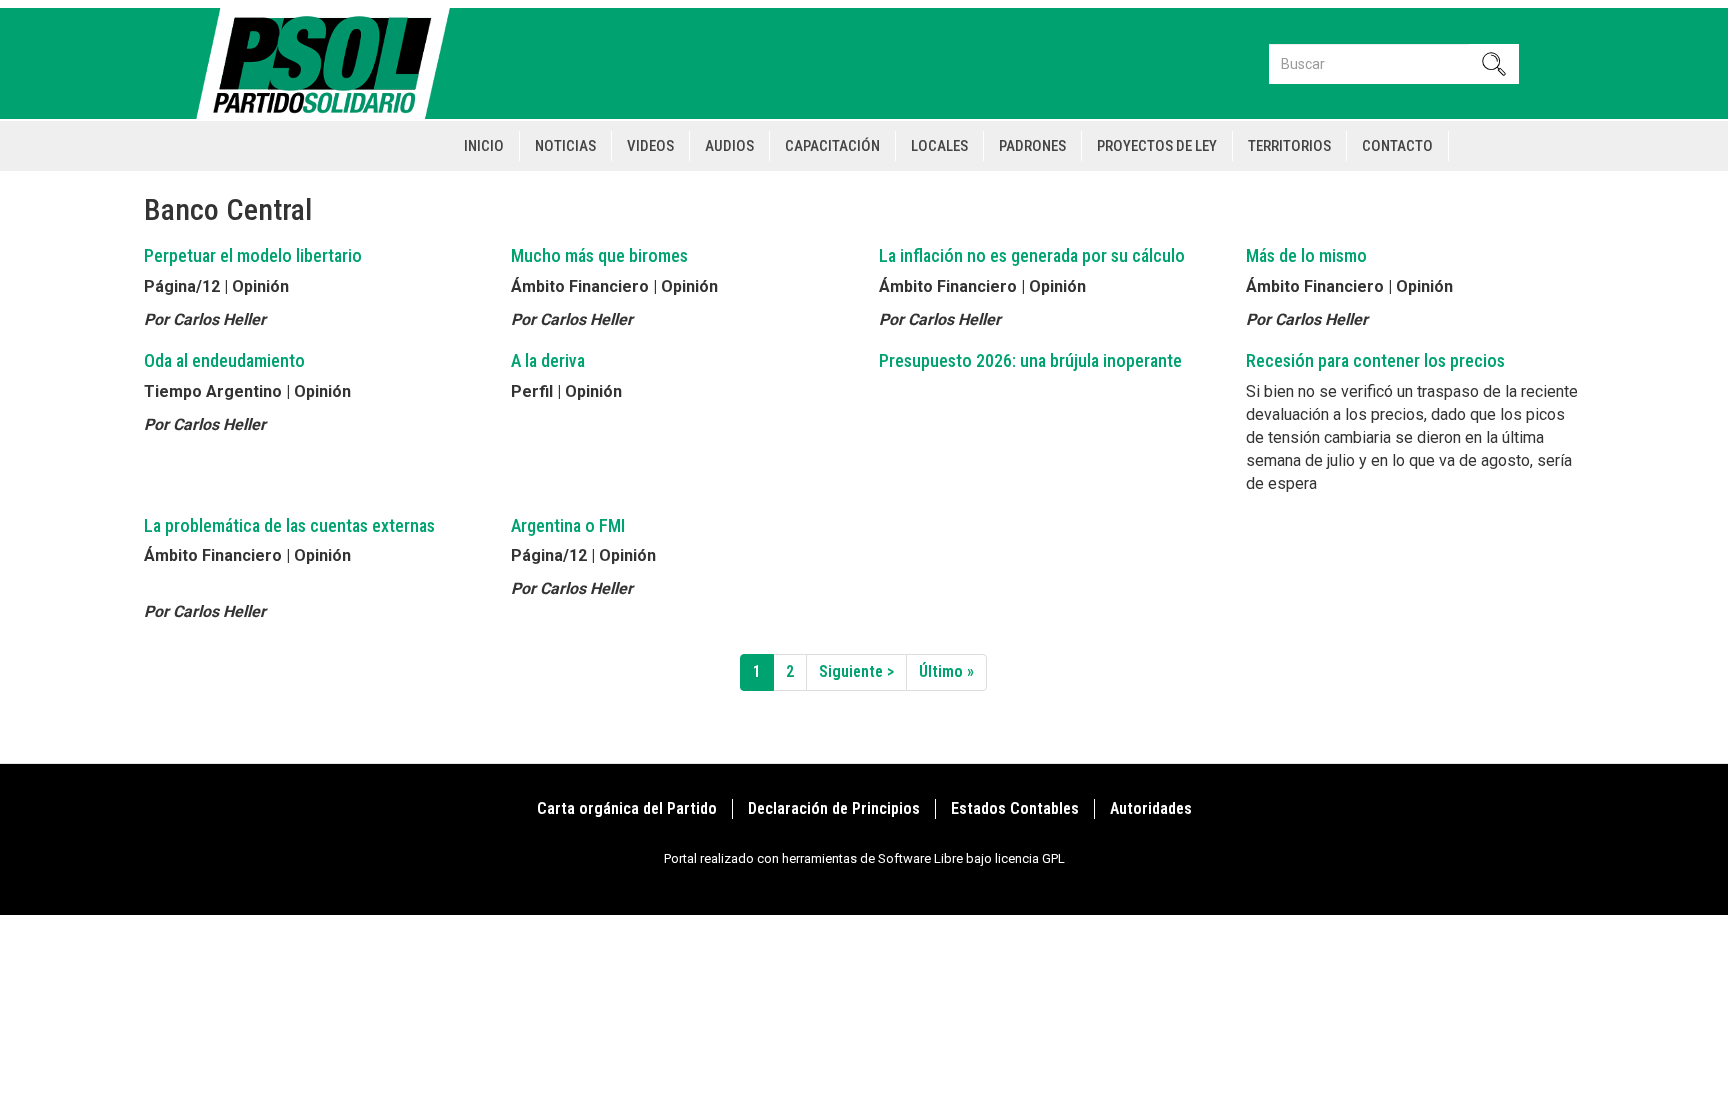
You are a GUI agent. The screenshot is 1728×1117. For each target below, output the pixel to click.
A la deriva (548, 360)
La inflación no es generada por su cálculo (1032, 255)
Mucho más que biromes (599, 255)
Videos (650, 146)
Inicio (484, 146)
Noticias (565, 146)
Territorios (1289, 146)
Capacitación (832, 146)
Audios (729, 146)
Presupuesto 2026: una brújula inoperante (1030, 360)
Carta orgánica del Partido (627, 808)
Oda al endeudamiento (224, 360)
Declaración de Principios (834, 808)
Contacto (1397, 146)
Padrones (1032, 146)
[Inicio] (331, 63)
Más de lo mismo (1306, 255)
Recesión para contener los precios (1375, 360)
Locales (939, 146)
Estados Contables (1015, 808)
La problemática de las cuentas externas (289, 525)
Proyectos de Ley (1157, 146)
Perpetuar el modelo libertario (253, 255)
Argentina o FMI (568, 525)
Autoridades (1151, 808)
